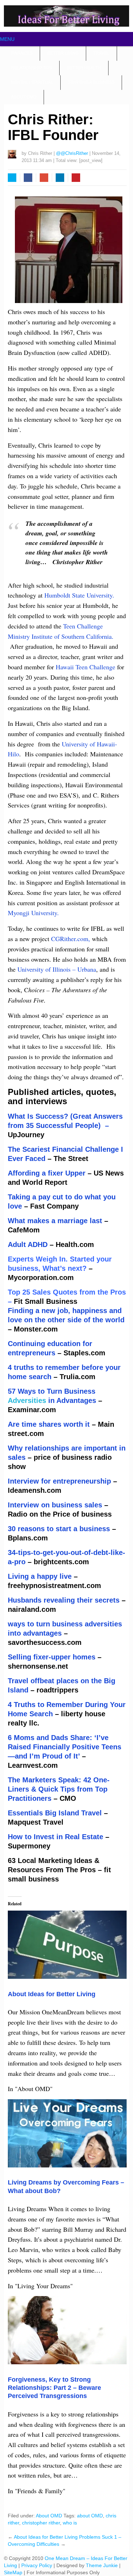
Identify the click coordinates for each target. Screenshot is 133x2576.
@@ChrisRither (72, 153)
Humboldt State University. (80, 595)
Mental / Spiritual (32, 82)
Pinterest (76, 178)
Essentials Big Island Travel (55, 1813)
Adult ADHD (28, 1244)
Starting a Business (91, 82)
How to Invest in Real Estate (56, 1837)
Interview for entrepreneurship (59, 1481)
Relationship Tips (32, 68)
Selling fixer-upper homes (52, 1657)
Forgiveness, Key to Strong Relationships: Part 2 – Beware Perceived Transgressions (54, 2388)
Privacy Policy (37, 2565)
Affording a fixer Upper (48, 1173)
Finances (22, 53)
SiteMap (14, 2572)
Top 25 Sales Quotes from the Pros (67, 1292)
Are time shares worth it (49, 1424)
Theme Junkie (102, 2565)
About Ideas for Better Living (52, 1994)
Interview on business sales (55, 1505)
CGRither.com (69, 939)
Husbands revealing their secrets (64, 1600)
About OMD (24, 97)
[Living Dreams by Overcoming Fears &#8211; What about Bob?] (67, 2165)
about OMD (90, 2516)
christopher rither (41, 2523)
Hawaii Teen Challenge (86, 667)
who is (70, 2523)
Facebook (28, 178)
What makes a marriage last (55, 1221)
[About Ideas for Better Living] (67, 1976)
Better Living (63, 53)
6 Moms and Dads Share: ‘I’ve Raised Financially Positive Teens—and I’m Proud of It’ (65, 1747)
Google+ (44, 178)
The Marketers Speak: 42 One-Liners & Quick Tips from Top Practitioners (59, 1789)
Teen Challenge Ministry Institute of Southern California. (61, 636)
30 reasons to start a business (59, 1529)
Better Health (84, 68)
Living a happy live (40, 1576)
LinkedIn (60, 178)
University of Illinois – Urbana (56, 969)
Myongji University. (33, 913)
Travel (101, 53)
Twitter (12, 178)
